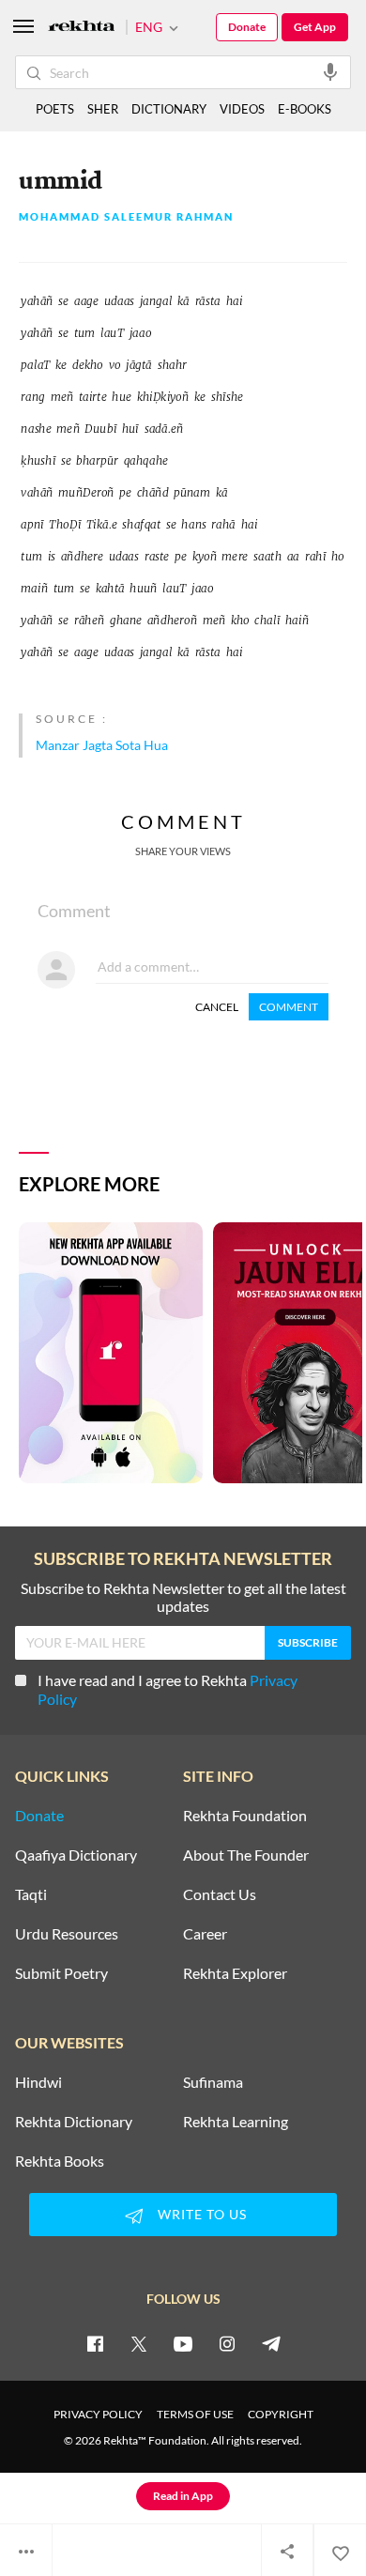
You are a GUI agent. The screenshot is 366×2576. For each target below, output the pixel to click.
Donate (247, 27)
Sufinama (213, 2082)
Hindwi (38, 2082)
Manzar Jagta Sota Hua (102, 745)
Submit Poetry (61, 1973)
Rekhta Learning (236, 2122)
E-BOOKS (305, 109)
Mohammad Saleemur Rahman (126, 217)
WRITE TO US (202, 2214)
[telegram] (271, 2343)
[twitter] (139, 2343)
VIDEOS (242, 109)
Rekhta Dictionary (74, 2122)
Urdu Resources (67, 1934)
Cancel (217, 1007)
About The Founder (246, 1855)
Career (205, 1934)
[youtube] (183, 2343)
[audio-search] (330, 71)
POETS (55, 109)
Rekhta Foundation (245, 1816)
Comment (289, 1007)
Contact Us (220, 1894)
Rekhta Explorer (235, 1973)
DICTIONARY (169, 109)
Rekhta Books (60, 2161)
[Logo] (82, 28)
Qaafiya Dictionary (76, 1855)
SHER (103, 109)
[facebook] (95, 2343)
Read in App (183, 2496)
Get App (315, 27)
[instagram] (227, 2343)
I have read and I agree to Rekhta (168, 1689)
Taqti (31, 1894)
